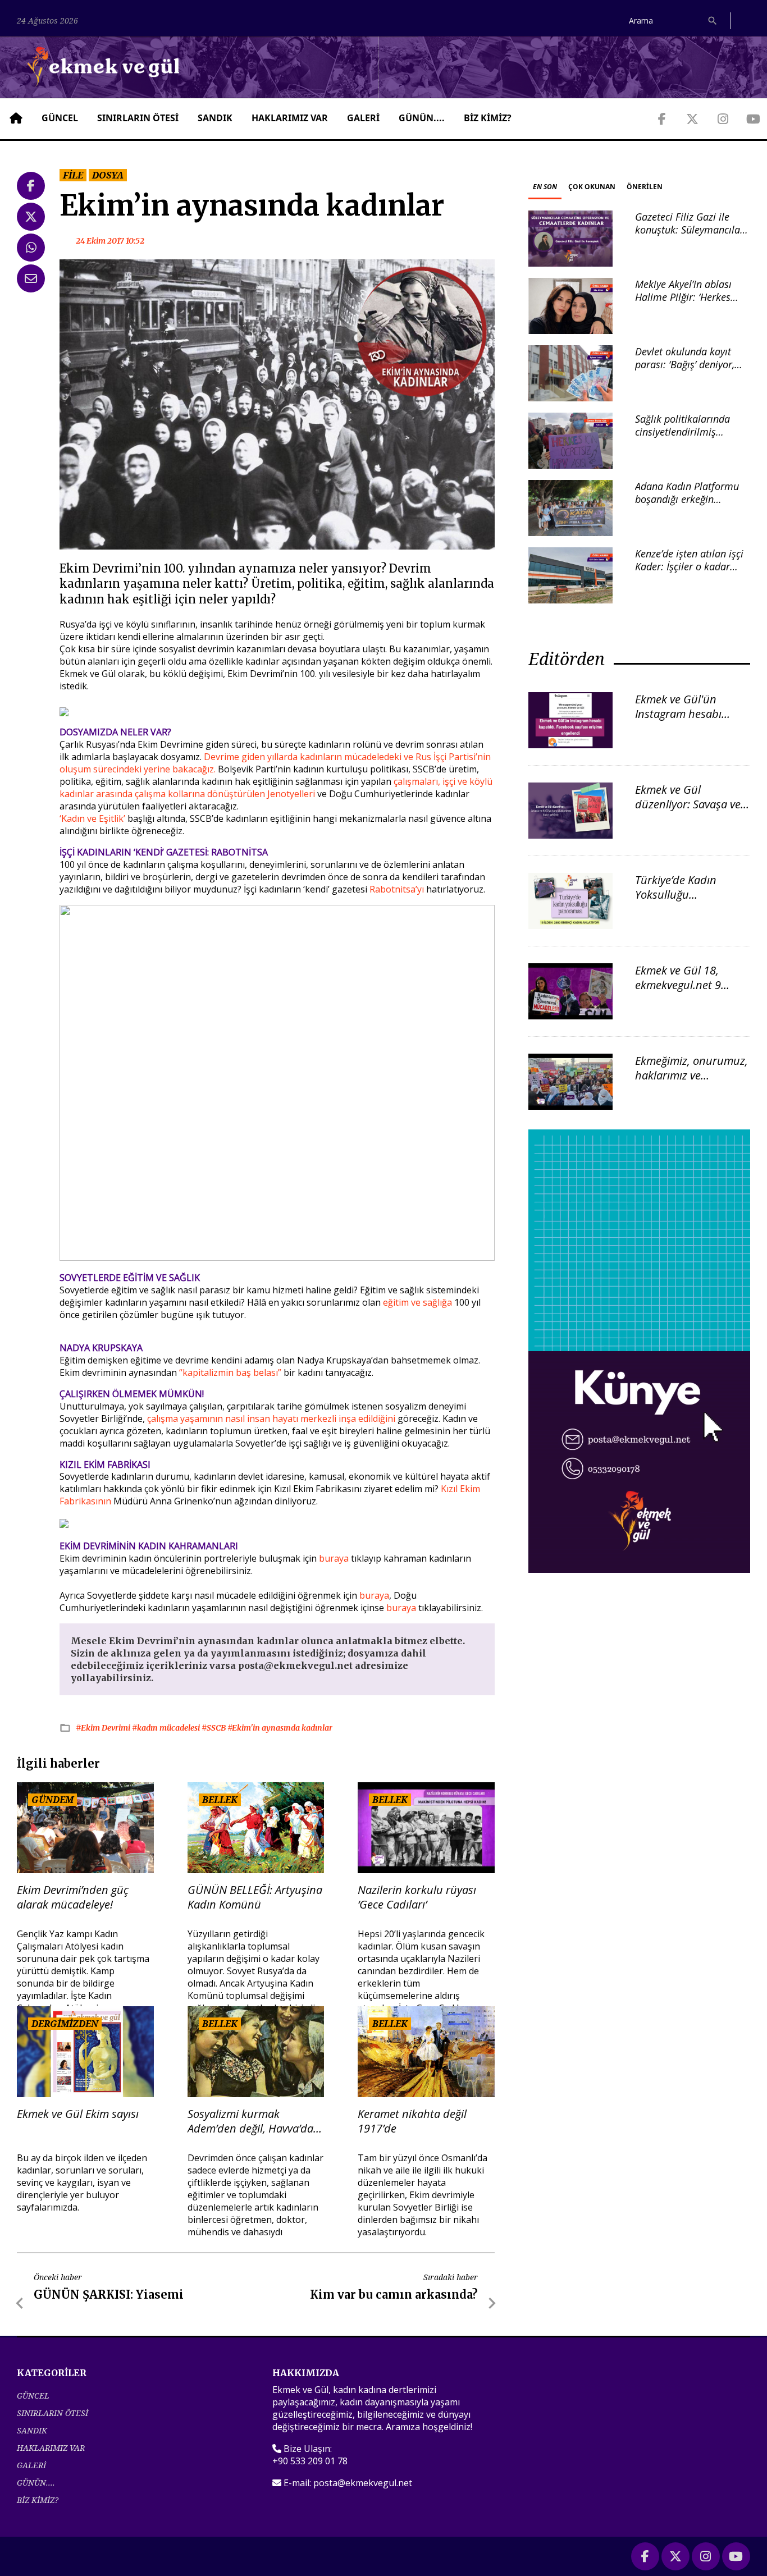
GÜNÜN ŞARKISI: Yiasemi (109, 2294)
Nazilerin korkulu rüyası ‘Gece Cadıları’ (417, 1897)
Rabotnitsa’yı (397, 889)
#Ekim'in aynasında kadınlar (280, 1728)
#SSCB (214, 1728)
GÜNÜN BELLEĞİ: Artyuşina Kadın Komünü (255, 1897)
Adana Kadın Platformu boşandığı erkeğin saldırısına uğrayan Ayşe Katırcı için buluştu (689, 506)
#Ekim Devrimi (104, 1728)
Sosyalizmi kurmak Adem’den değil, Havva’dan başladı (254, 2121)
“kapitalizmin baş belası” (231, 1372)
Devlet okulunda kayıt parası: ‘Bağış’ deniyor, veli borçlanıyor (685, 365)
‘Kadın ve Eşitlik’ (92, 818)
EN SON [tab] (545, 187)
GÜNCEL (60, 118)
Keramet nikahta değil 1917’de (412, 2121)
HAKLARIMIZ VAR (290, 118)
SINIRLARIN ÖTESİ (138, 118)
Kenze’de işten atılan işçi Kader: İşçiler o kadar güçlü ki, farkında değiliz (689, 567)
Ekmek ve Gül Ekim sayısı (78, 2114)
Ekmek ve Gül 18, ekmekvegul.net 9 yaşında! (678, 985)
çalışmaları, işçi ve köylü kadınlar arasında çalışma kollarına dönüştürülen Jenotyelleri (276, 788)
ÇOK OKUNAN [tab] (592, 187)
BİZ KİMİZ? (488, 118)
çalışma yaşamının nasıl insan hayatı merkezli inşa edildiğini (272, 1419)
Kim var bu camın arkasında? (394, 2294)
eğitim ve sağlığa (417, 1302)
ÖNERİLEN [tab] (645, 187)
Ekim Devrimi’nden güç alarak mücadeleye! (73, 1897)
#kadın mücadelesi (167, 1728)
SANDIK (215, 118)
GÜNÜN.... (422, 118)
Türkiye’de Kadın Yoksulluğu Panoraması (676, 894)
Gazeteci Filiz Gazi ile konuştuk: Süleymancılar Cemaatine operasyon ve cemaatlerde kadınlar (690, 236)
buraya (334, 1558)
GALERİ (363, 118)
